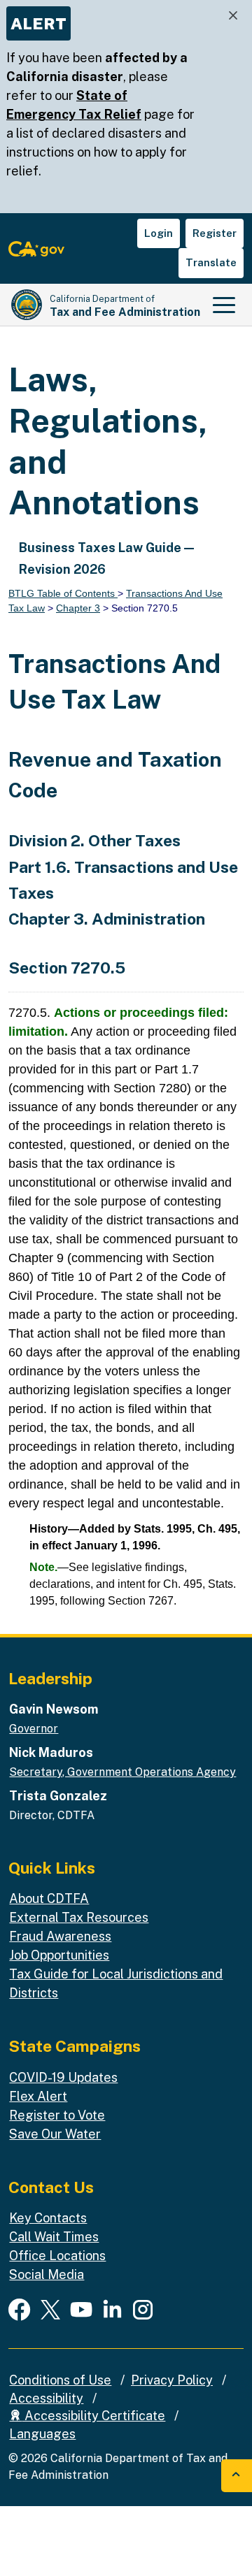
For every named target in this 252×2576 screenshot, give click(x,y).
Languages (42, 2434)
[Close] (233, 16)
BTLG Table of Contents (63, 593)
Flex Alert (38, 2096)
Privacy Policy (172, 2380)
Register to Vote (57, 2115)
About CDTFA (49, 1898)
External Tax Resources (79, 1917)
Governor (34, 1729)
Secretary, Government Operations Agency (122, 1772)
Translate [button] (211, 262)
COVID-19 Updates (63, 2077)
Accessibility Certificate (93, 2416)
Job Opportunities (59, 1955)
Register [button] (215, 233)
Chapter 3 (78, 608)
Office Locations (57, 2256)
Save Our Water (55, 2134)
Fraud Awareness (60, 1936)
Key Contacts (48, 2218)
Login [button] (159, 233)
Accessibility (46, 2398)
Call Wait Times (54, 2237)
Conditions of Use (60, 2380)
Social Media (47, 2274)
